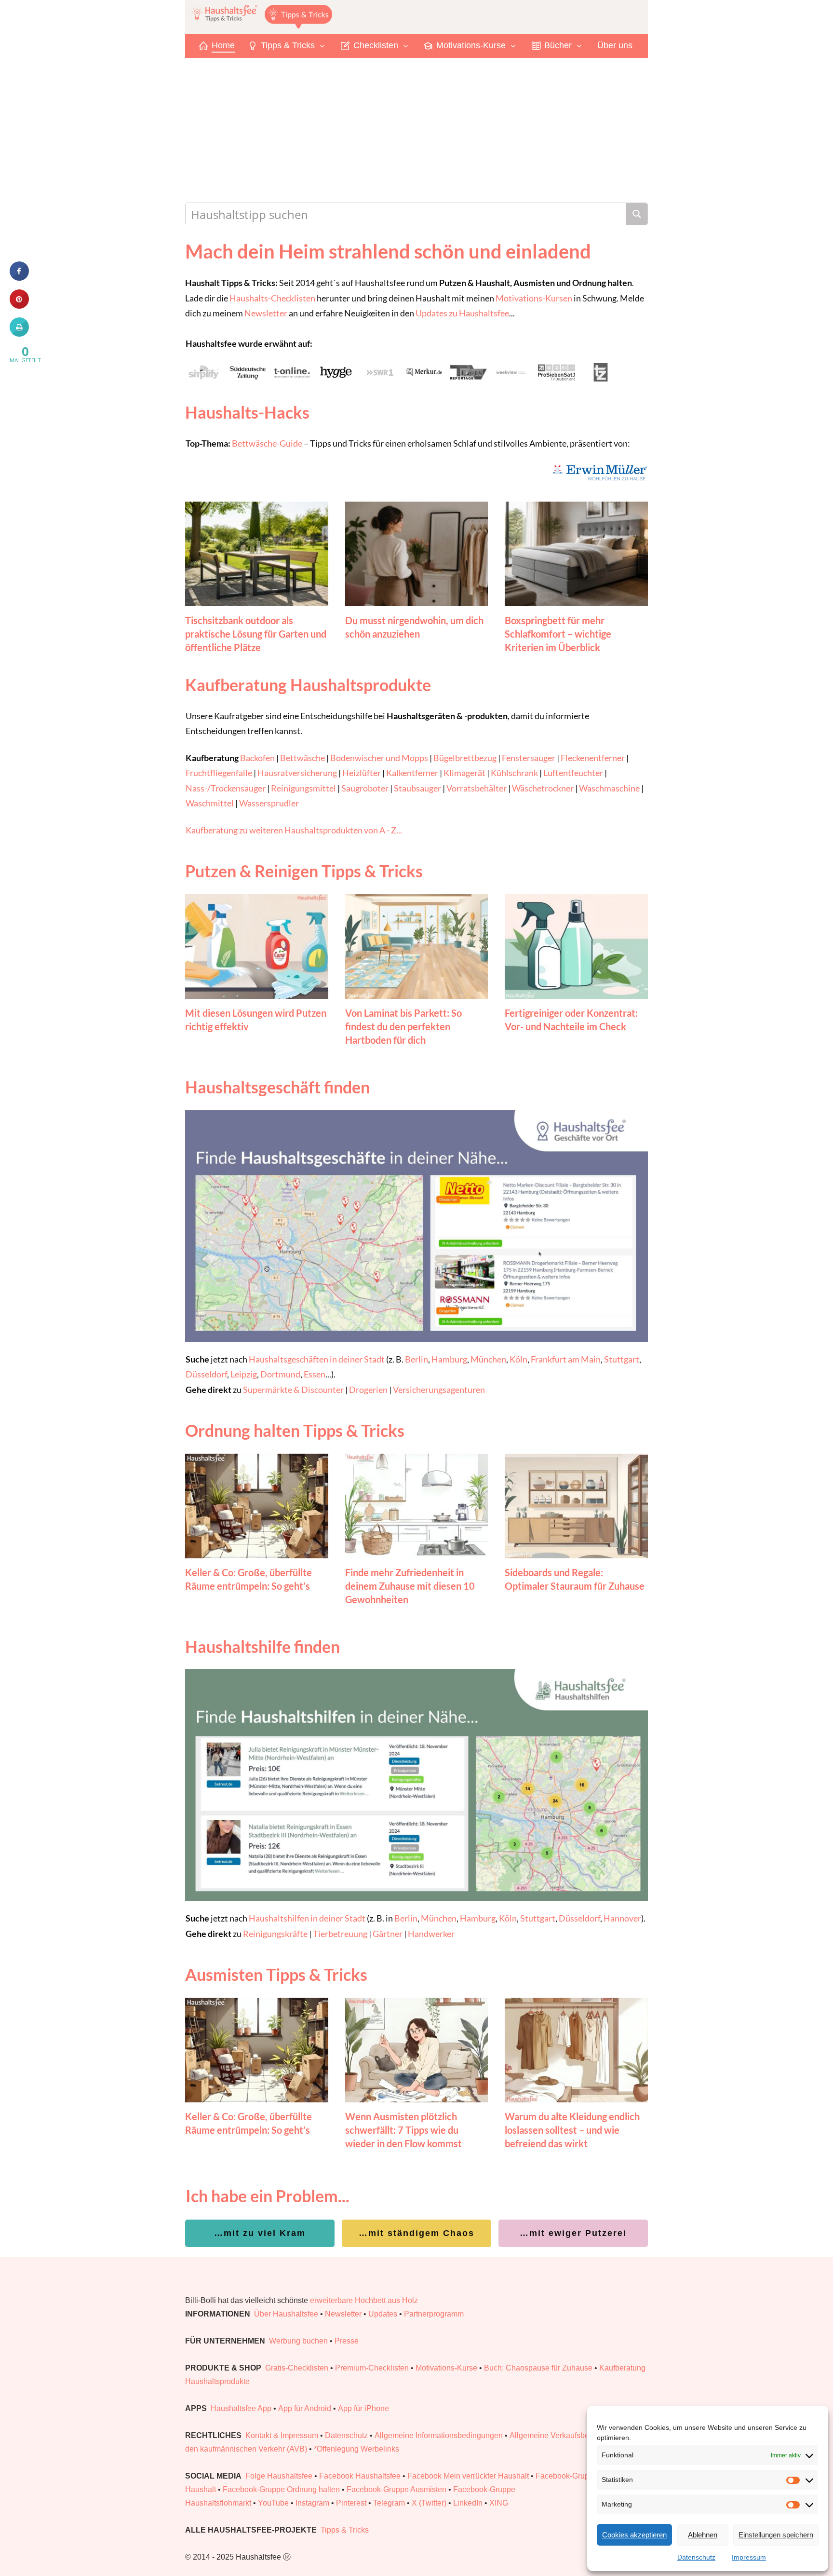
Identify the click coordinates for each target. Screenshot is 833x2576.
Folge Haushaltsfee (279, 2476)
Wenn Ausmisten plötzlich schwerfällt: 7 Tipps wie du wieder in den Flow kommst (403, 2130)
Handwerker (431, 1934)
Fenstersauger (529, 758)
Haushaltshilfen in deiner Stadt (307, 1918)
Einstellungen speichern (776, 2535)
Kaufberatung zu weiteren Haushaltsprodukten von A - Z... (294, 830)
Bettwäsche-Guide (267, 443)
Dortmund (280, 1374)
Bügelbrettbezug (465, 758)
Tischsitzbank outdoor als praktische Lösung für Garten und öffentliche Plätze (256, 634)
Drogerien (368, 1390)
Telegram (389, 2503)
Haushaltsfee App (241, 2408)
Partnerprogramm (434, 2314)
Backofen (257, 758)
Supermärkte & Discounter (293, 1390)
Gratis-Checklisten (297, 2368)
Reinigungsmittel (303, 788)
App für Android (305, 2408)
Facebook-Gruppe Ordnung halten (281, 2489)
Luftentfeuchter (573, 773)
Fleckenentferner (593, 758)
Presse (347, 2341)
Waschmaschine (609, 788)
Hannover (622, 1918)
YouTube (273, 2503)
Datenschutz (696, 2557)
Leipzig (244, 1374)
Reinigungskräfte (275, 1934)
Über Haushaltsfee (286, 2314)
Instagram (312, 2503)
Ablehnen (703, 2535)
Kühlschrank (514, 773)
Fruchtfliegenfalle (219, 773)
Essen (315, 1374)
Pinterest (351, 2503)
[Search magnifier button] (637, 214)
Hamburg (449, 1359)
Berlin (416, 1359)
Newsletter (266, 313)
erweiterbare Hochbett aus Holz (364, 2300)
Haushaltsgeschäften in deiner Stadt (317, 1359)
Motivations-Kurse (446, 2368)
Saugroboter (365, 788)
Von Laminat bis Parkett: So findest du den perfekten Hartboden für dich (403, 1026)
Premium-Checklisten (372, 2368)
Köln (518, 1359)
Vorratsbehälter (477, 788)
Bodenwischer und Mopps (379, 758)
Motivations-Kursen (534, 298)
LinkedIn (468, 2503)
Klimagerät (464, 773)
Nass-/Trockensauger (226, 788)
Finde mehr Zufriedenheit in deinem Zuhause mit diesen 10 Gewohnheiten (410, 1586)
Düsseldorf (206, 1374)
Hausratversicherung (297, 773)
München (488, 1359)
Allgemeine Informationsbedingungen (439, 2435)
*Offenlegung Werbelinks (356, 2449)
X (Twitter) (429, 2503)
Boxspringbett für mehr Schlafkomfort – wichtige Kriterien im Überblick (558, 634)
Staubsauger (417, 788)
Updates (383, 2314)
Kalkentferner (412, 773)
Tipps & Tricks (345, 2530)
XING (499, 2503)
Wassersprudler (269, 803)
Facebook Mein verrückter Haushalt (468, 2476)
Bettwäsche (302, 758)
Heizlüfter (362, 773)
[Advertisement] (416, 130)
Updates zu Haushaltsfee (462, 313)
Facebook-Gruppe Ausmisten (396, 2489)
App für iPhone (363, 2408)
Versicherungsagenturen (439, 1390)
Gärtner (388, 1934)
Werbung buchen (298, 2341)
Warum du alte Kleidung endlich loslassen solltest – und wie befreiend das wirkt (572, 2130)
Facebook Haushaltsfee (360, 2476)
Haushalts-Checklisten (272, 298)
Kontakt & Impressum (282, 2435)
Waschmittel (210, 803)
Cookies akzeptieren (634, 2535)
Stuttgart (622, 1359)
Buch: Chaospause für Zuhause (538, 2368)
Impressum (749, 2557)
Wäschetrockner (543, 788)
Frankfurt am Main (566, 1359)
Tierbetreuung (340, 1934)
